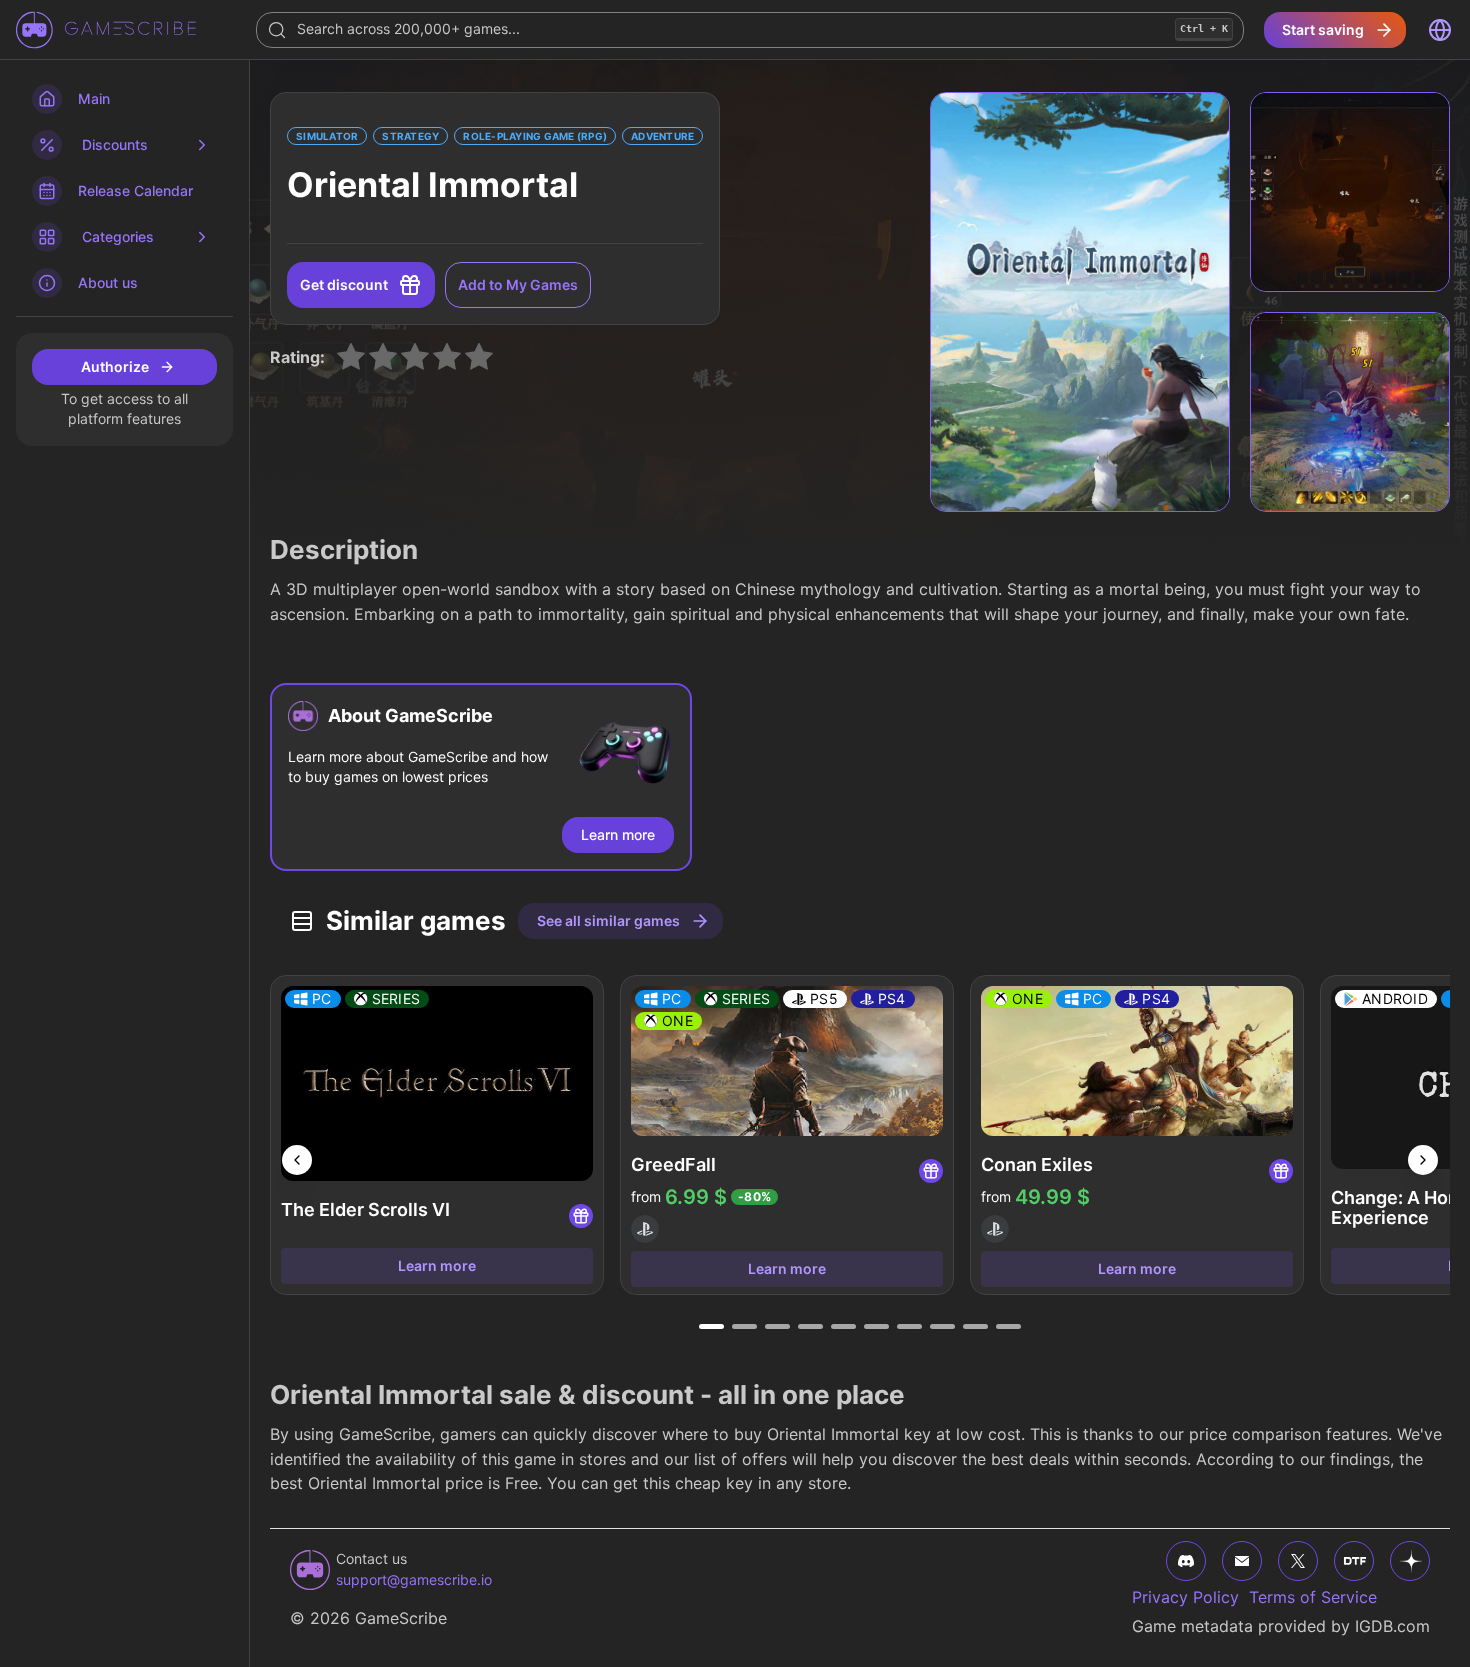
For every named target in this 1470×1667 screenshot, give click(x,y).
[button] (481, 777)
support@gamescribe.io (414, 1579)
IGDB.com (1392, 1626)
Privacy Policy (1185, 1597)
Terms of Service (1313, 1597)
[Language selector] (1440, 30)
